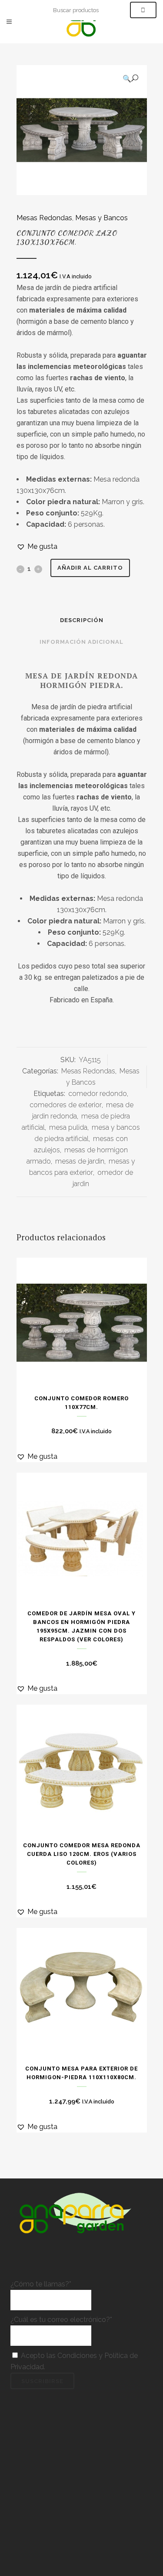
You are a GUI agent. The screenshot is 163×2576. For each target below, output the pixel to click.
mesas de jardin (80, 1161)
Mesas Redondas (44, 218)
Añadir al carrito (90, 568)
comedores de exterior (66, 1105)
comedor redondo (98, 1094)
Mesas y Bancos (101, 218)
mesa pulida (68, 1127)
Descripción (82, 620)
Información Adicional (81, 642)
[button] (130, 78)
